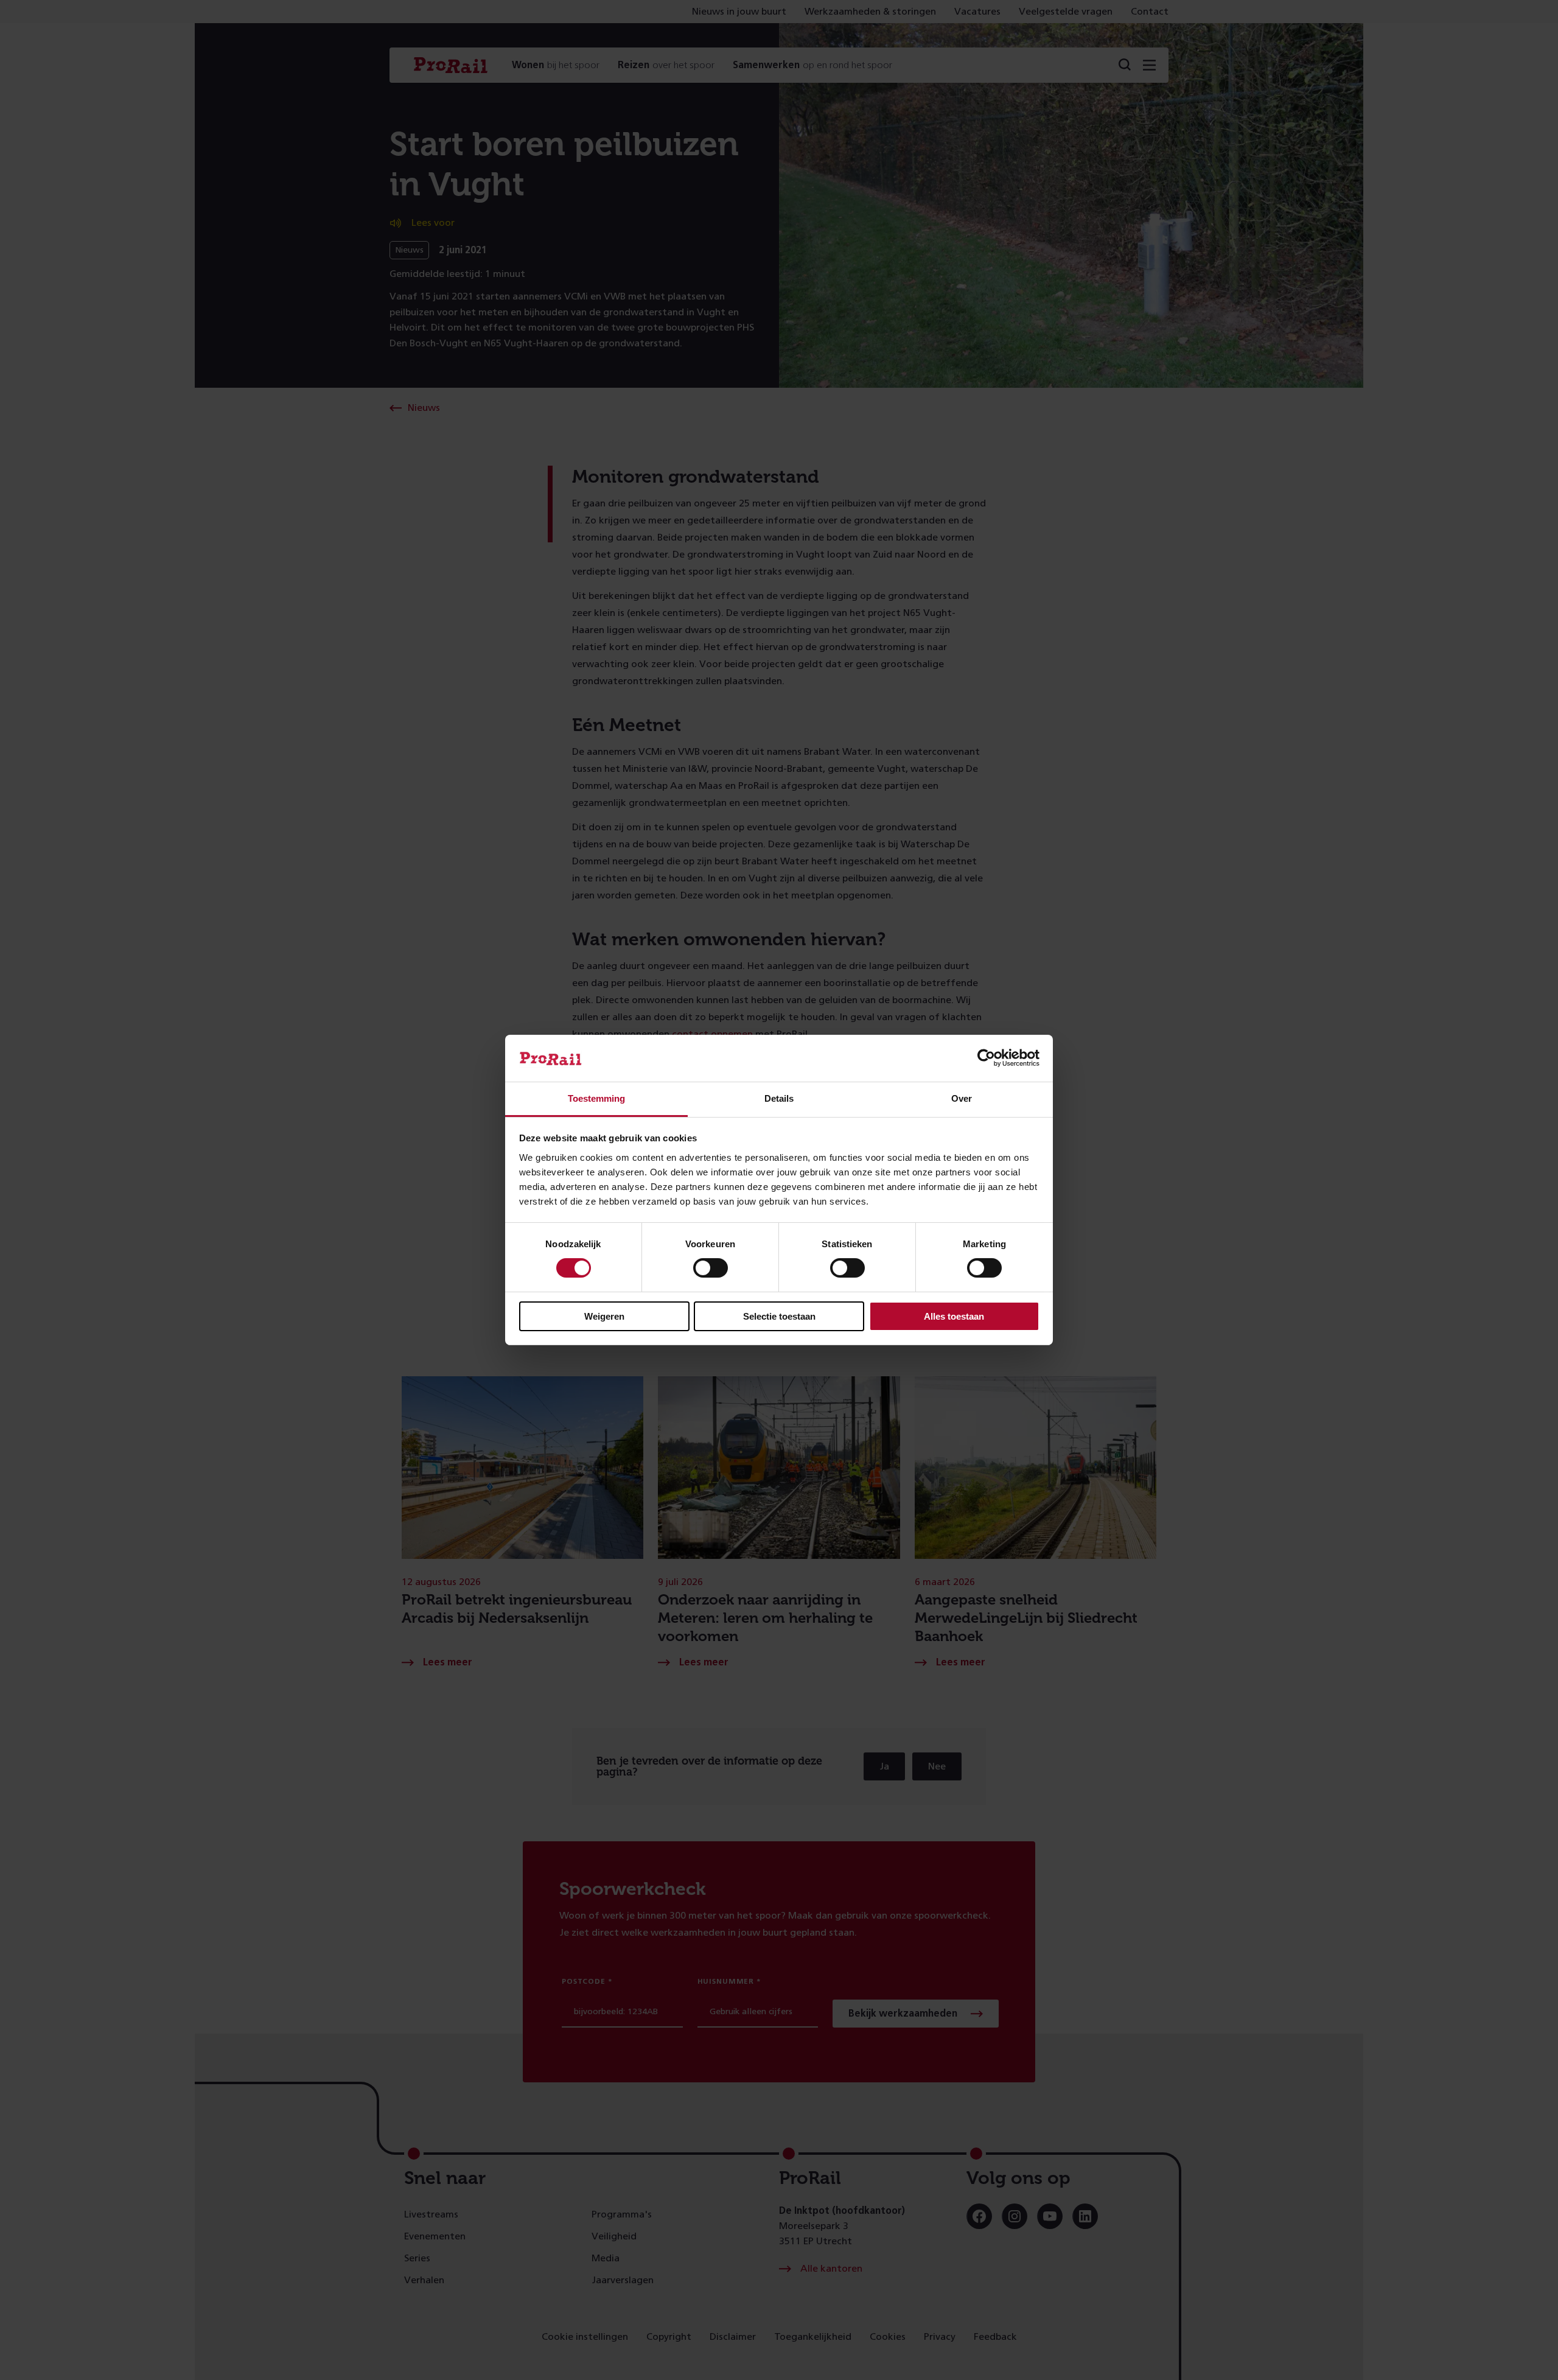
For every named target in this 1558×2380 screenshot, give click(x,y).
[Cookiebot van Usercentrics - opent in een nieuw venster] (986, 1058)
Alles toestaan (954, 1316)
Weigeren (604, 1316)
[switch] (711, 1268)
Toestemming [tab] (596, 1098)
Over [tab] (962, 1098)
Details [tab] (779, 1098)
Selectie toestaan (779, 1316)
